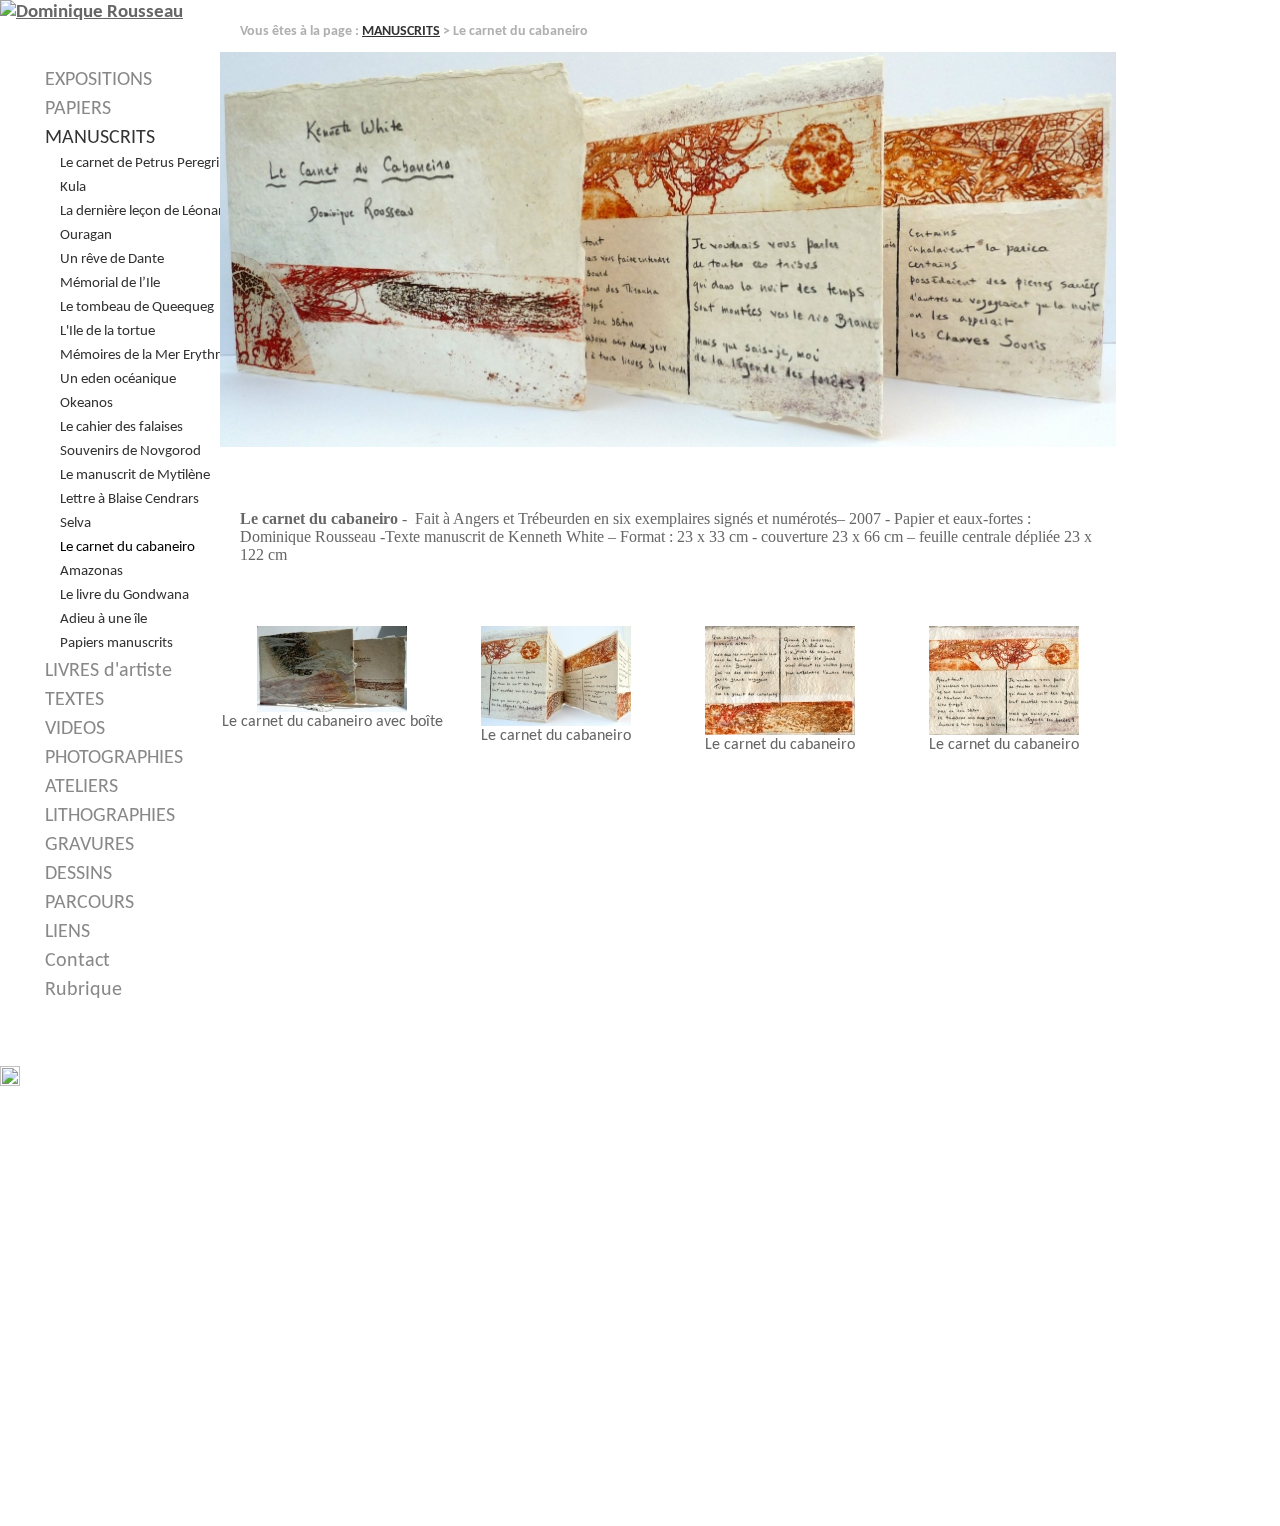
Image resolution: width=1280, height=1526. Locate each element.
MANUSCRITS (401, 31)
